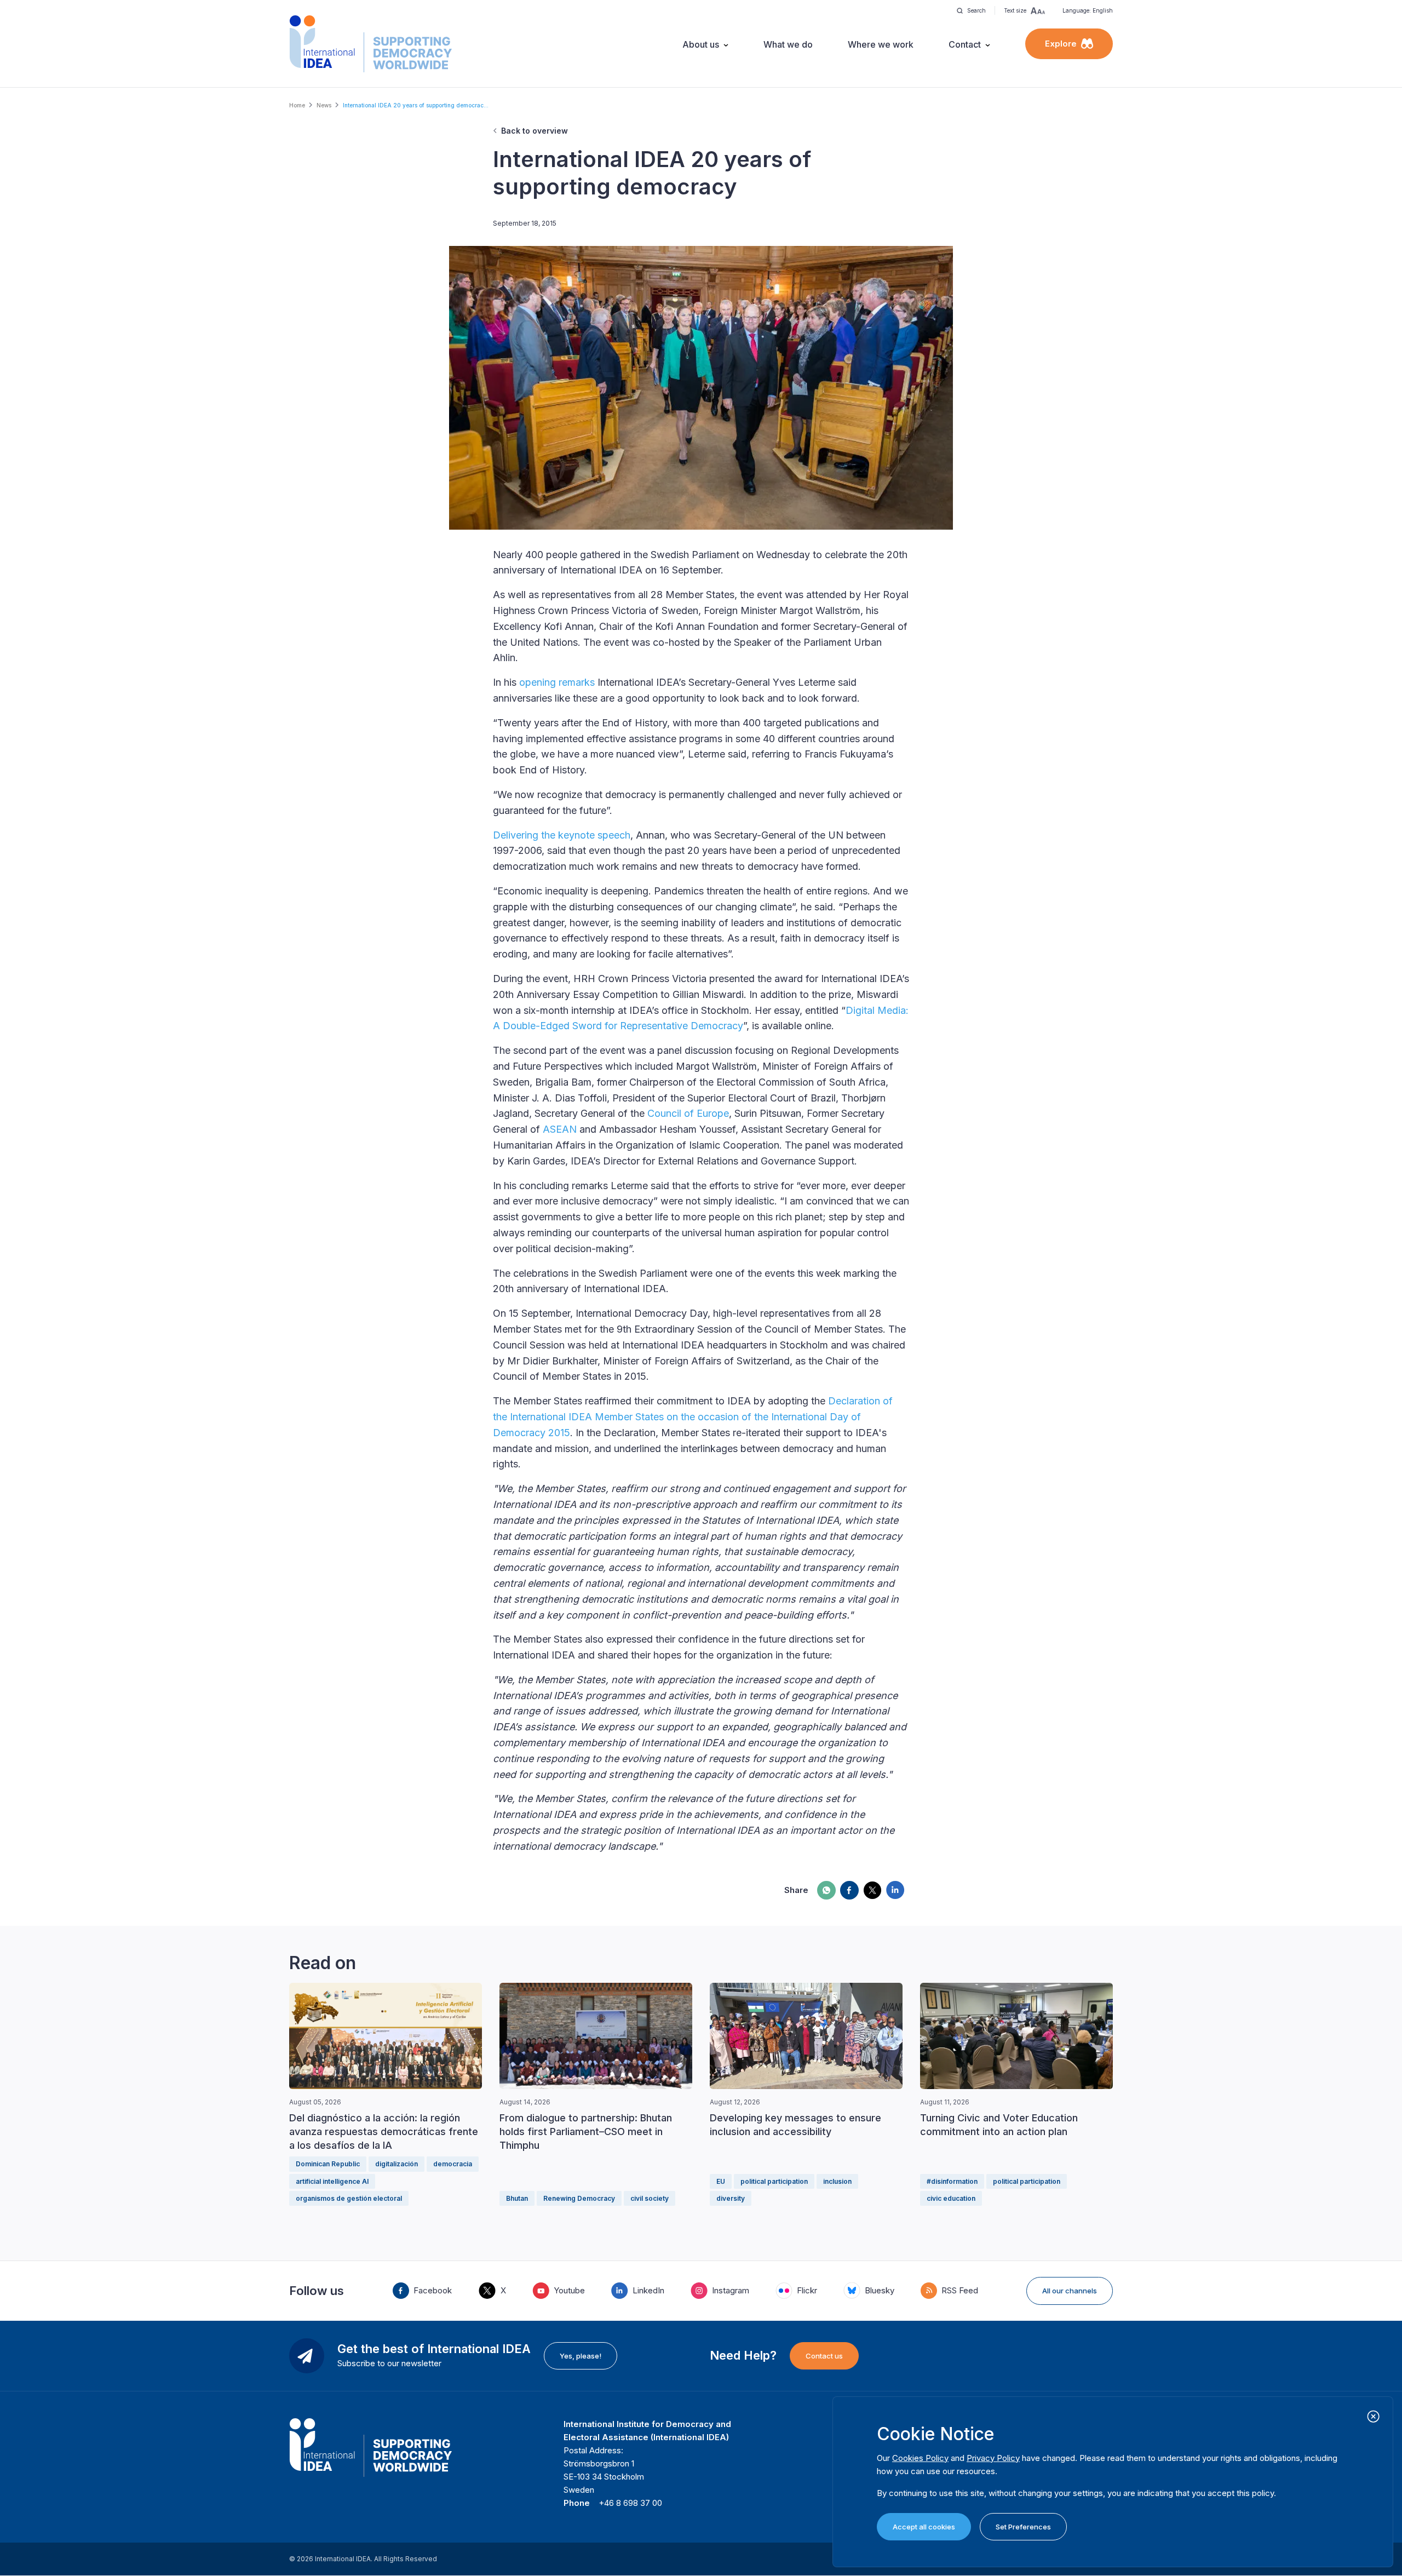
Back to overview (535, 131)
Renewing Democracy (579, 2198)
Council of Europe (688, 1113)
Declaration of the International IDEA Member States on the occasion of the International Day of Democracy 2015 (693, 1417)
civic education (951, 2198)
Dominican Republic (328, 2164)
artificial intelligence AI (332, 2181)
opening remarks (557, 682)
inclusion (837, 2181)
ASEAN (560, 1129)
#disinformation (952, 2181)
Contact (965, 44)
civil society (650, 2198)
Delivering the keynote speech (562, 835)
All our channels (1070, 2291)
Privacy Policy (993, 2458)
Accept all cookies (924, 2527)
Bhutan (517, 2198)
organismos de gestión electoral (349, 2198)
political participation (774, 2181)
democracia (453, 2164)
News (324, 105)
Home (297, 105)
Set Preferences (1023, 2527)
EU (721, 2181)
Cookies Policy (920, 2458)
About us (701, 44)
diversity (731, 2198)
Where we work (881, 44)
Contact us (824, 2356)
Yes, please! (581, 2356)
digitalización (397, 2164)
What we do (788, 44)
